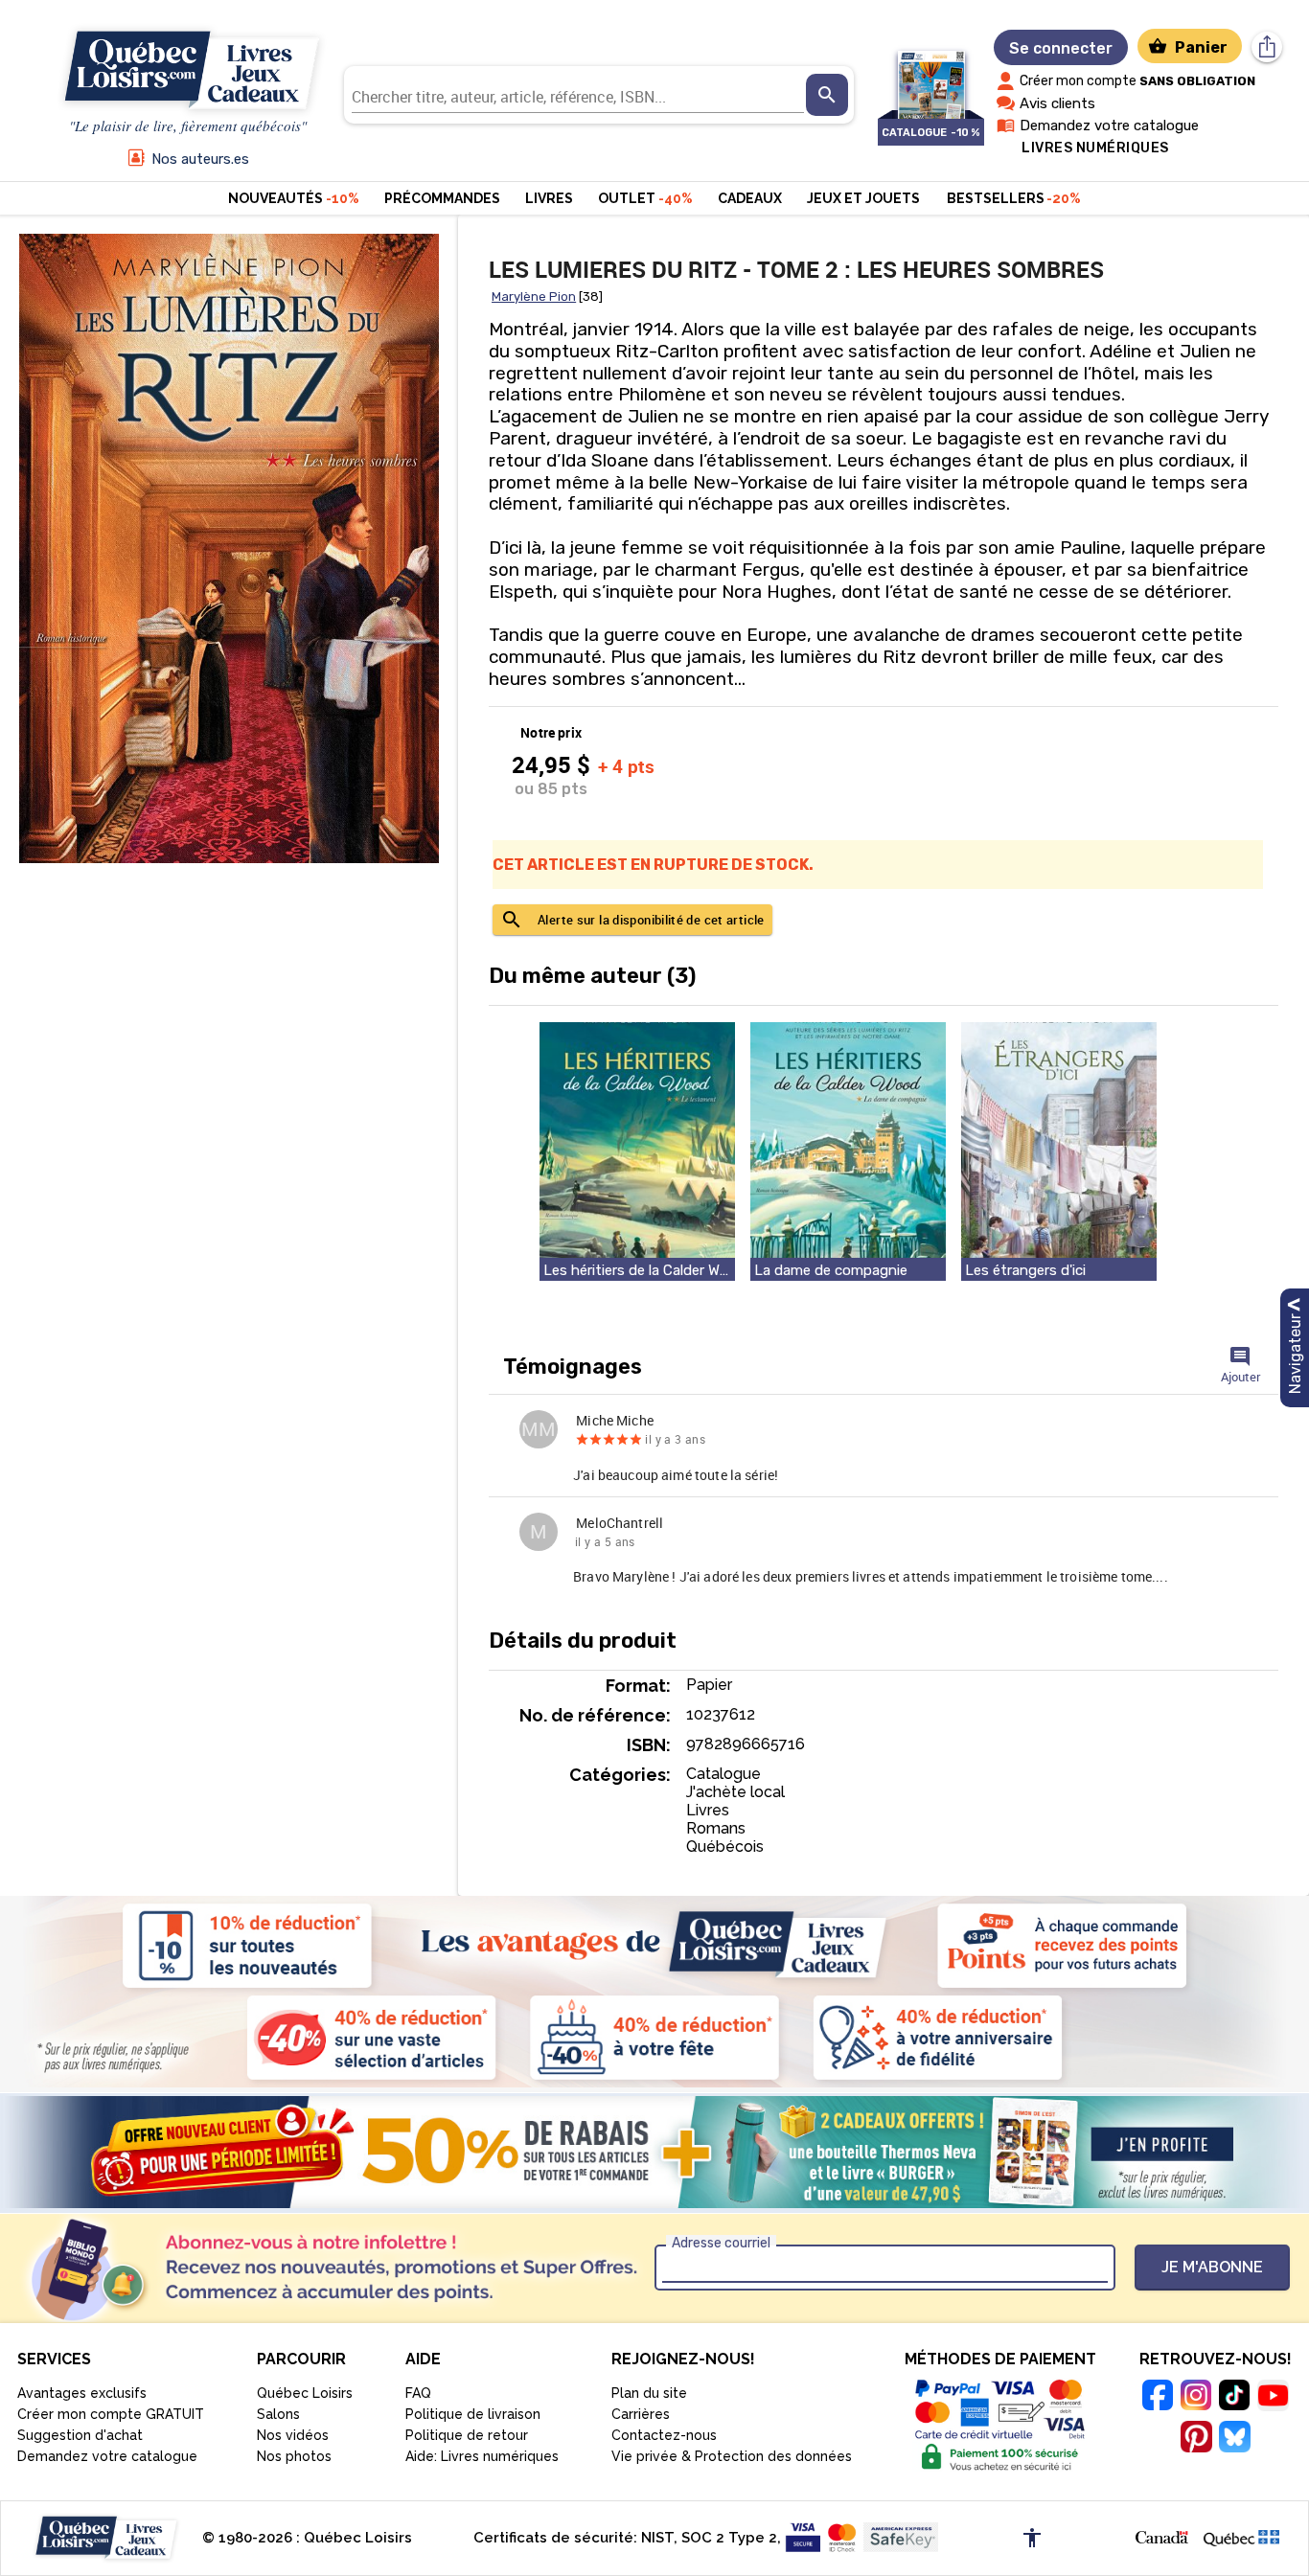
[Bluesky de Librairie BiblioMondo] (1234, 2439)
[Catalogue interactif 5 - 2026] (931, 75)
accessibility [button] (1032, 2538)
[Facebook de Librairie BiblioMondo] (1158, 2398)
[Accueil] (188, 71)
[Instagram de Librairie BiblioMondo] (1196, 2398)
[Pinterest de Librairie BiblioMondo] (1196, 2439)
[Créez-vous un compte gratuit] (654, 2152)
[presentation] (827, 95)
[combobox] (578, 95)
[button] (637, 1151)
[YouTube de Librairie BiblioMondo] (1273, 2398)
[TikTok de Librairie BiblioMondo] (1234, 2398)
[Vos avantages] (654, 1992)
